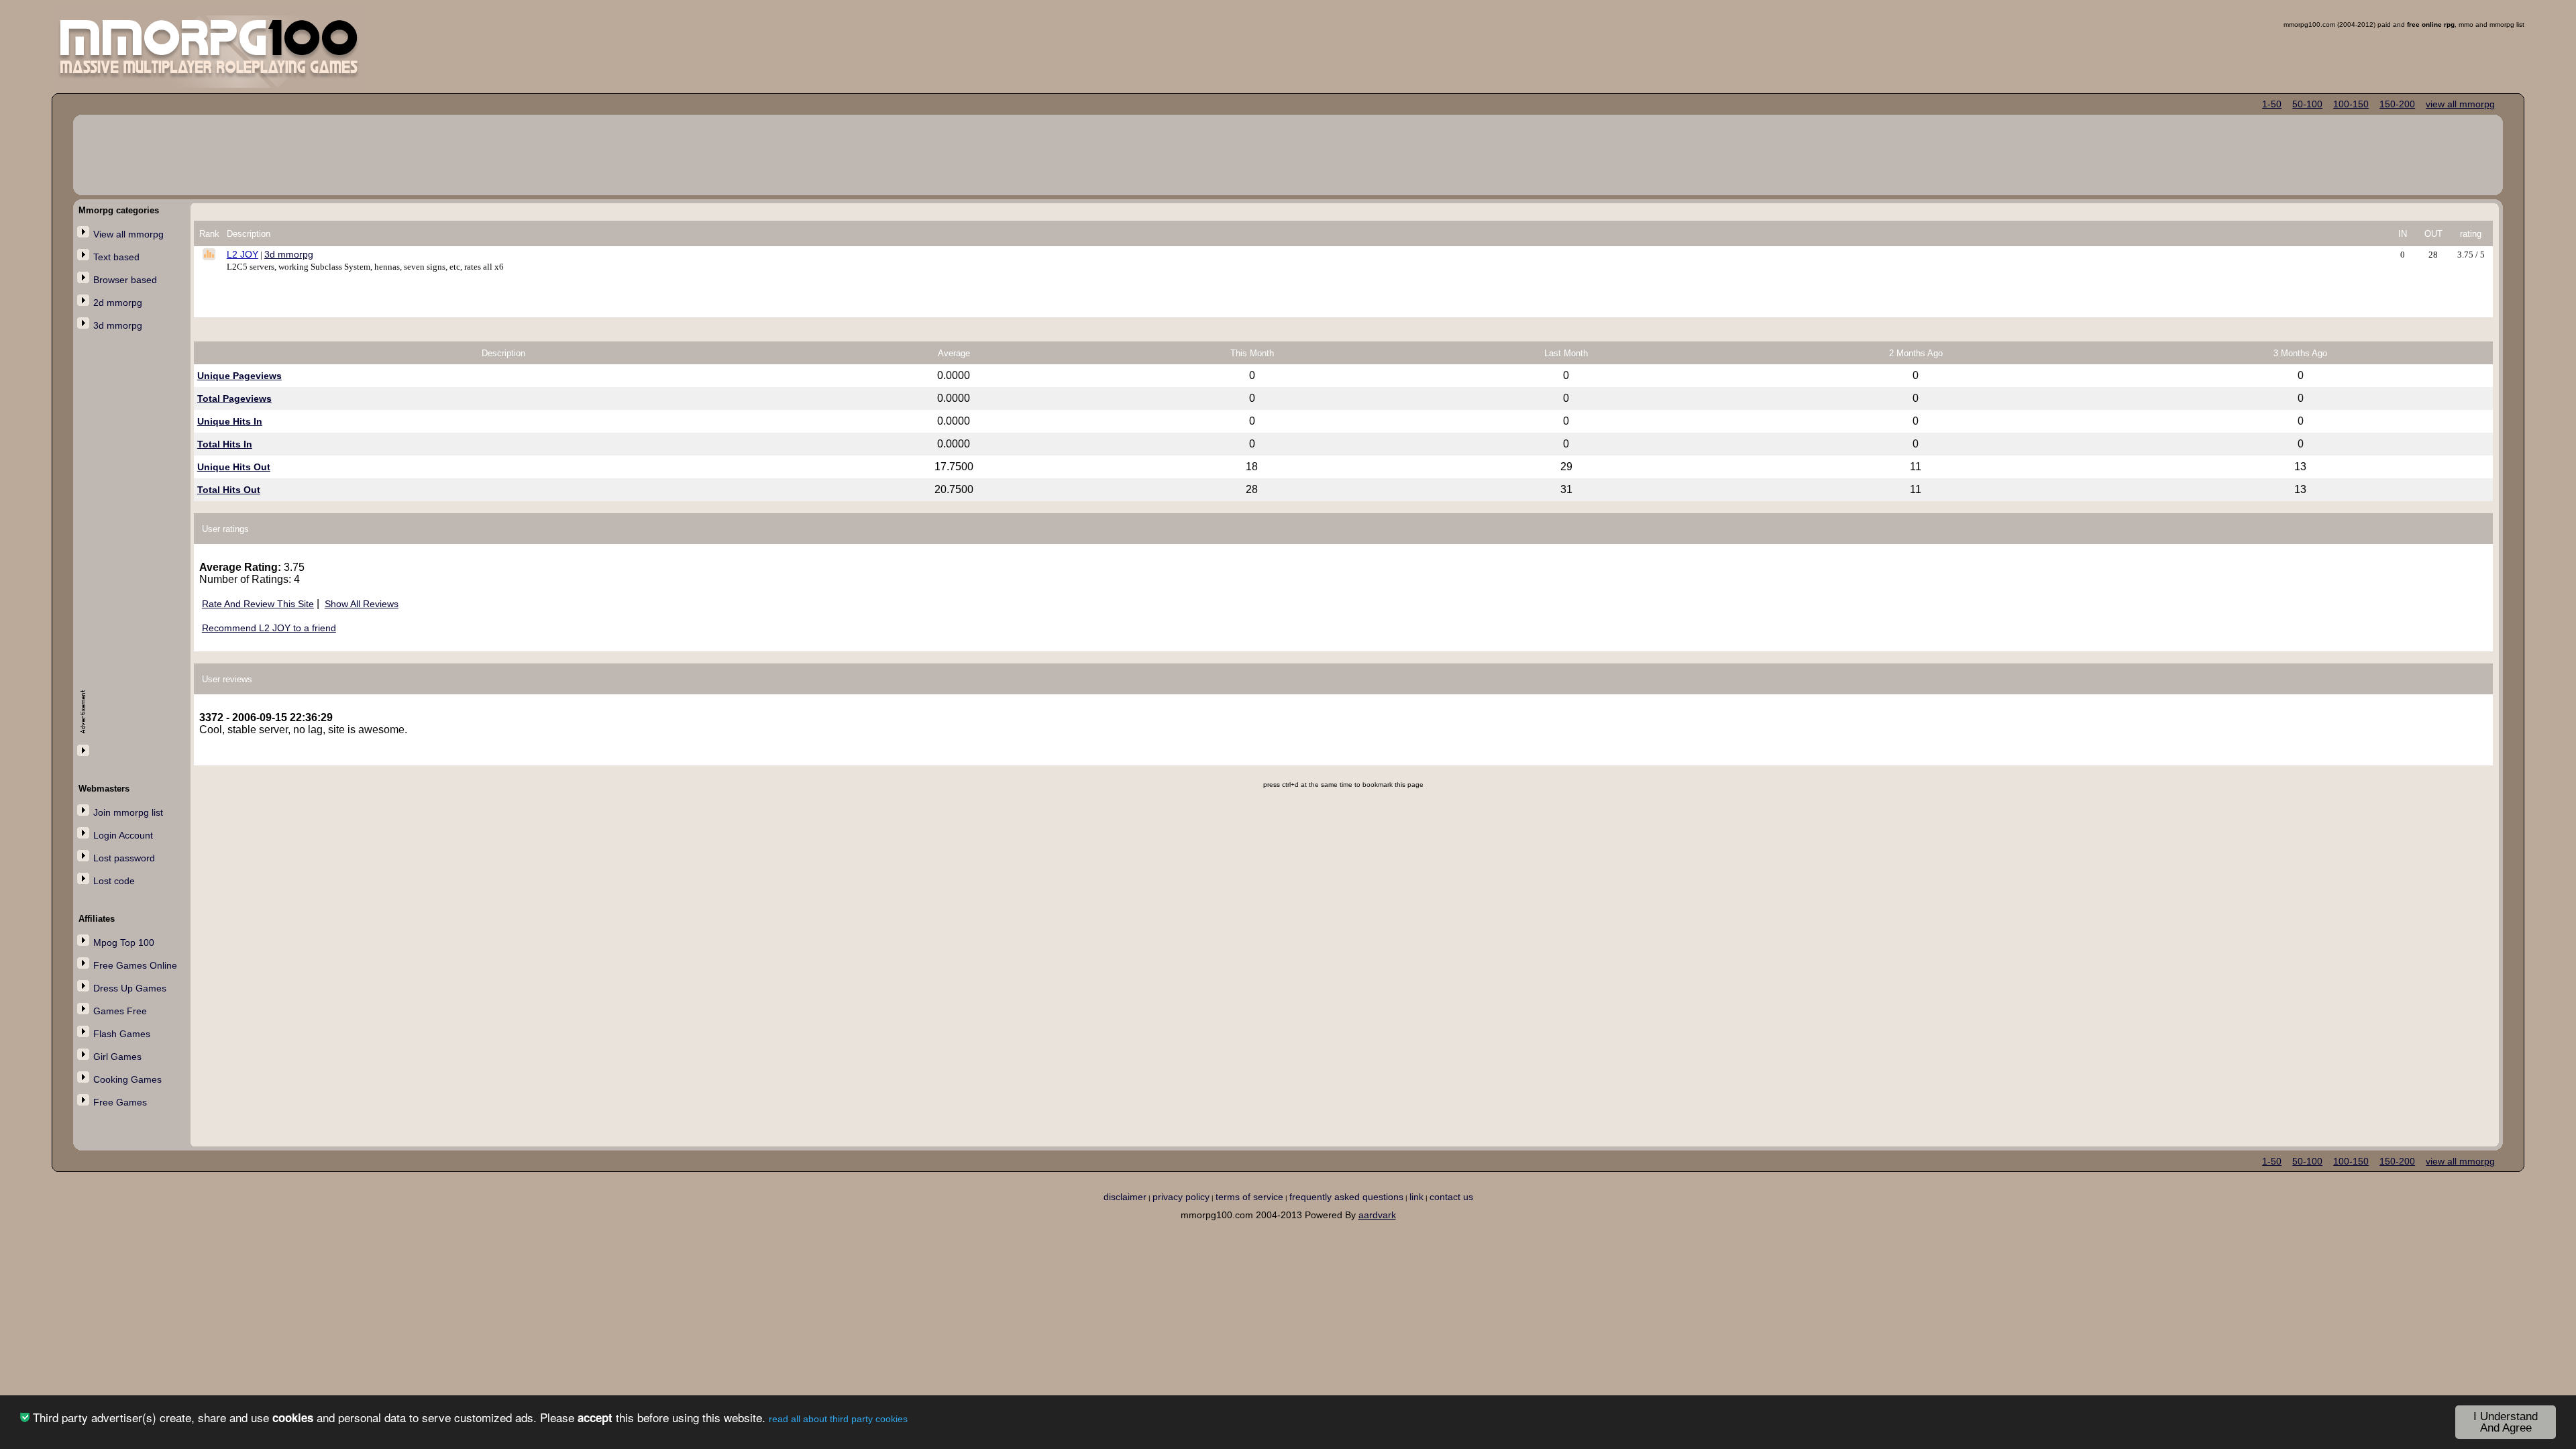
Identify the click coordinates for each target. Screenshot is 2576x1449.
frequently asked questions (1346, 1197)
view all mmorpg (2460, 104)
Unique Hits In (230, 421)
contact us (1451, 1197)
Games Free (120, 1011)
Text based (116, 257)
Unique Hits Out (234, 467)
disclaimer (1125, 1197)
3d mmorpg (118, 325)
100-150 (2351, 104)
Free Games (120, 1102)
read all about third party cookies (838, 1419)
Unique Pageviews (239, 376)
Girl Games (117, 1057)
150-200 (2397, 104)
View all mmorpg (128, 234)
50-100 (2307, 104)
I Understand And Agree (2506, 1422)
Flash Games (122, 1034)
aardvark (1377, 1215)
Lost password (124, 858)
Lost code (114, 881)
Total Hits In (225, 444)
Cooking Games (127, 1079)
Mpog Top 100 (124, 943)
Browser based (125, 280)
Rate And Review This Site (258, 604)
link (1416, 1197)
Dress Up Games (130, 988)
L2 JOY (243, 254)
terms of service (1249, 1197)
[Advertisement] (133, 555)
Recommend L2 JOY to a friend (269, 628)
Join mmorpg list (128, 812)
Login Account (123, 835)
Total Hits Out (229, 490)
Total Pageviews (234, 398)
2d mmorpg (118, 303)
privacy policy (1181, 1197)
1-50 (2272, 104)
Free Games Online (135, 965)
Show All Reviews (362, 604)
